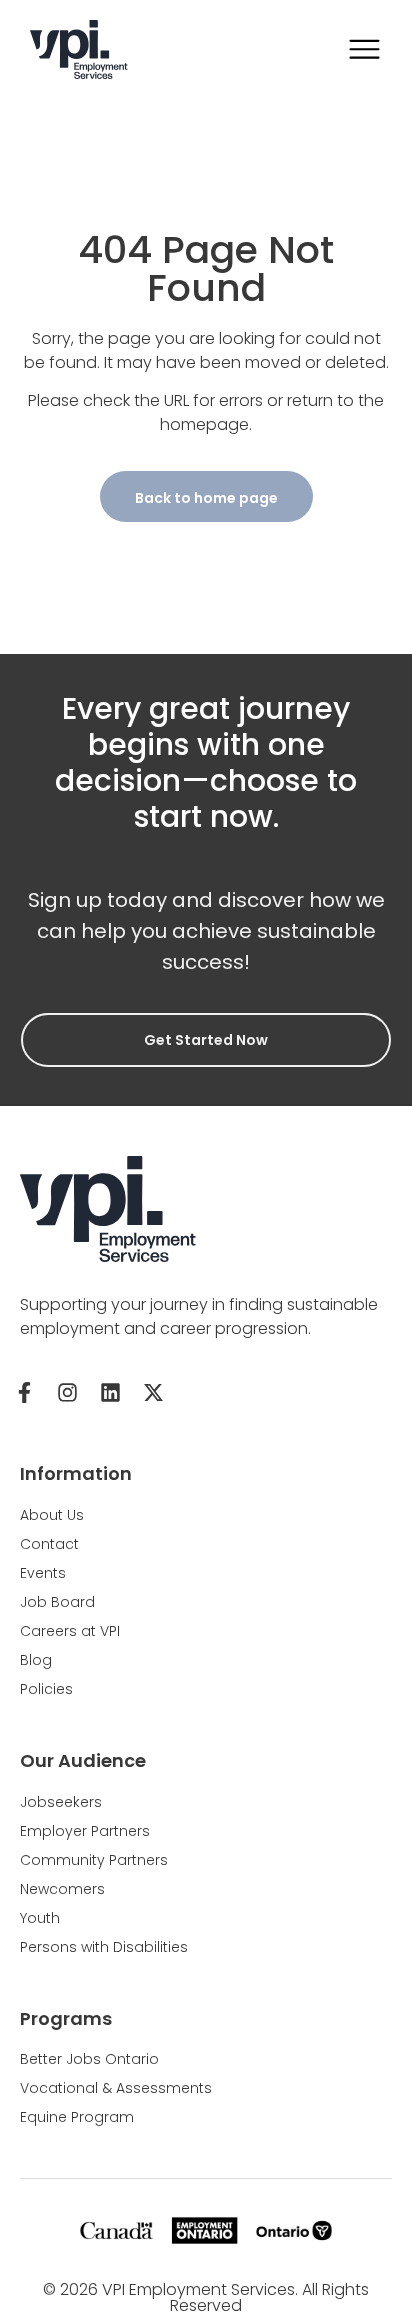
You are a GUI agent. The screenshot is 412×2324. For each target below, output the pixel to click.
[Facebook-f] (24, 1392)
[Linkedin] (110, 1392)
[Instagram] (67, 1392)
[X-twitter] (153, 1392)
